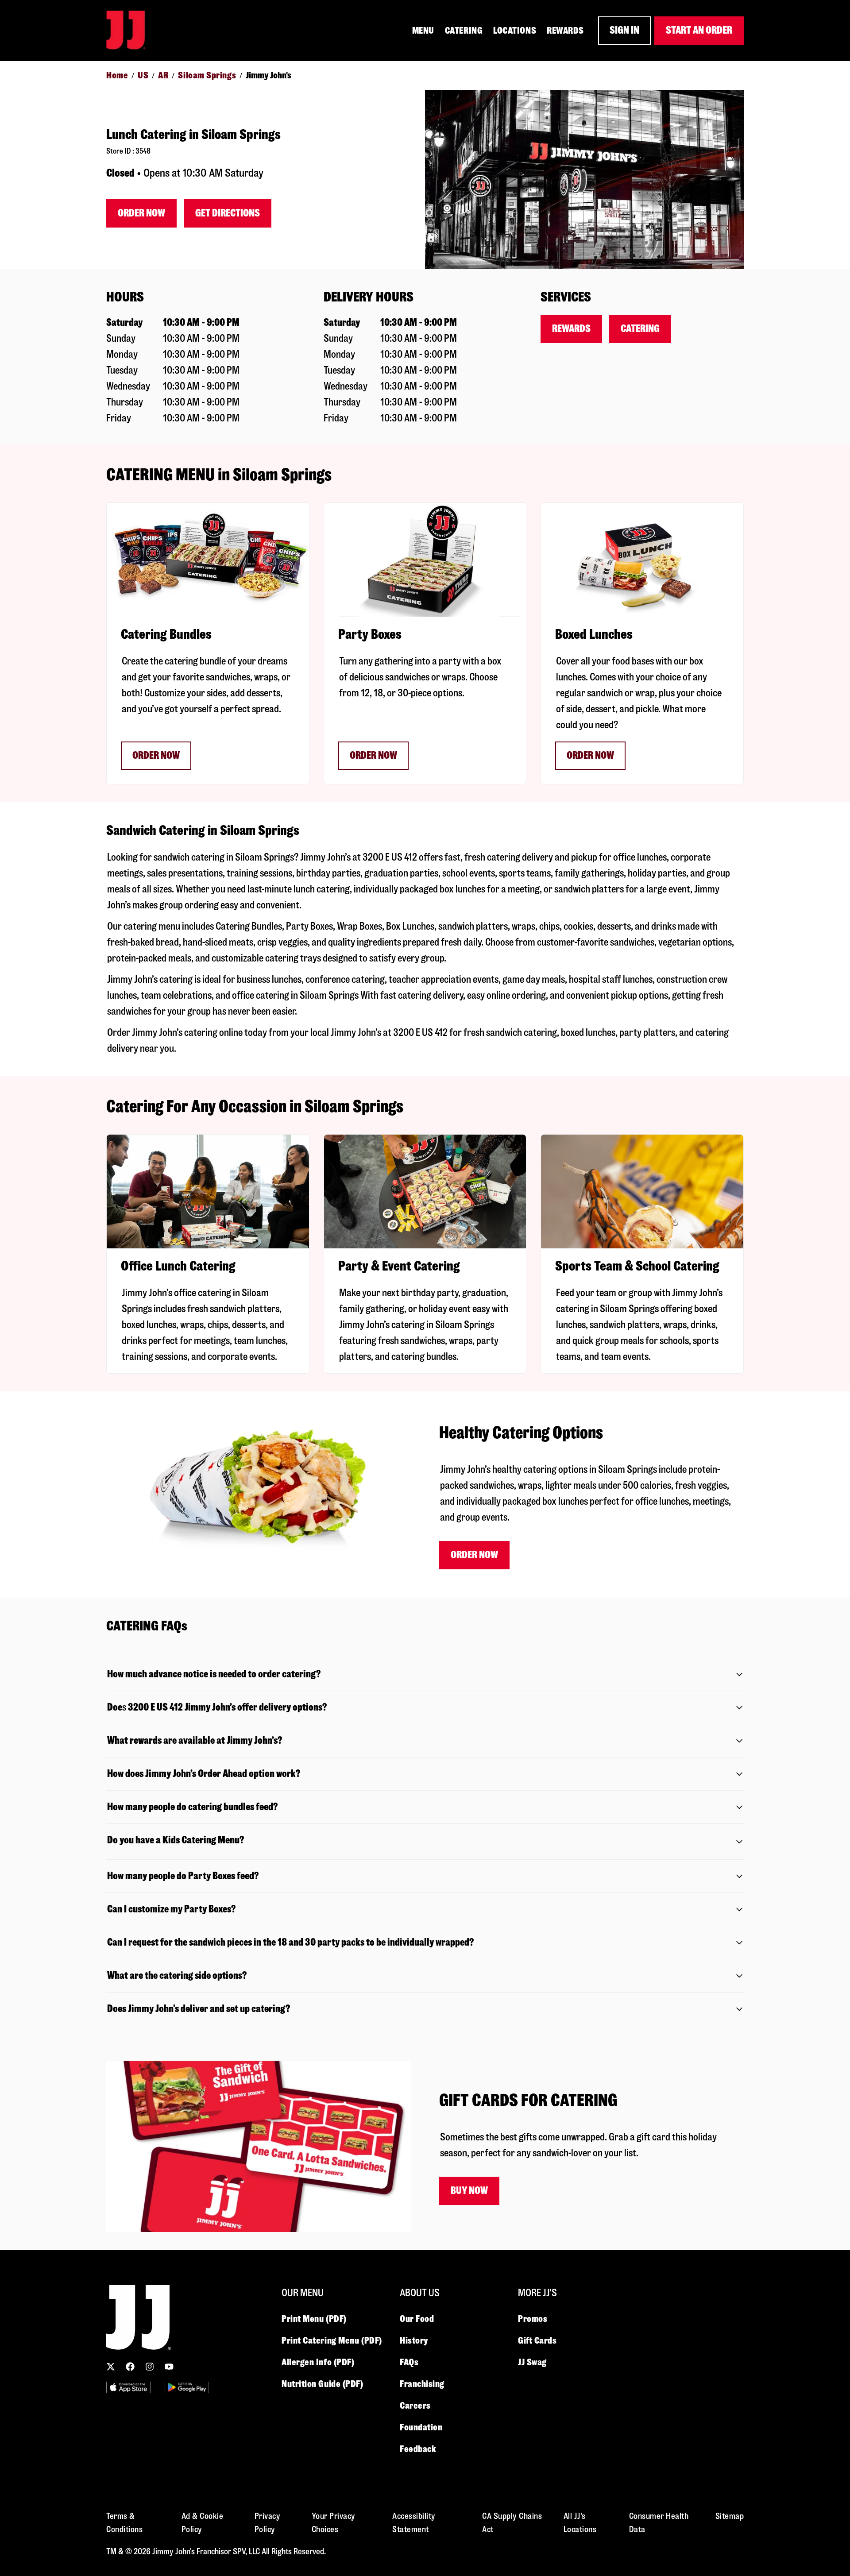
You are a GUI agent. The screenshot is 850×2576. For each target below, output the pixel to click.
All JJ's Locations (580, 2523)
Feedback (418, 2449)
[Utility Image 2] (187, 2387)
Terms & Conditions (124, 2523)
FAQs (409, 2362)
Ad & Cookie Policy (203, 2523)
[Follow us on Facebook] (130, 2367)
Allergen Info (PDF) (318, 2362)
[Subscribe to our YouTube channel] (169, 2367)
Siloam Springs (207, 75)
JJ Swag (532, 2362)
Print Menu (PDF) (314, 2319)
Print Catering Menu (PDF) (332, 2340)
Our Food (417, 2319)
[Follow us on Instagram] (150, 2367)
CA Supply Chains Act (512, 2523)
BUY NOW (469, 2191)
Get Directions (228, 213)
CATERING (464, 31)
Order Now (141, 213)
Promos (533, 2319)
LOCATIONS (515, 31)
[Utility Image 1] (128, 2387)
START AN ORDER (699, 30)
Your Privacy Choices (334, 2523)
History (414, 2340)
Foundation (421, 2427)
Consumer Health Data (659, 2523)
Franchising (422, 2384)
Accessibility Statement (414, 2523)
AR (163, 75)
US (143, 75)
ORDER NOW (156, 755)
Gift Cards (537, 2340)
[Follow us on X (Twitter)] (111, 2367)
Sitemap (730, 2516)
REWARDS (565, 31)
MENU (423, 31)
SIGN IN (624, 30)
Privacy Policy (268, 2523)
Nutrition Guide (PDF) (323, 2384)
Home (117, 75)
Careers (415, 2406)
